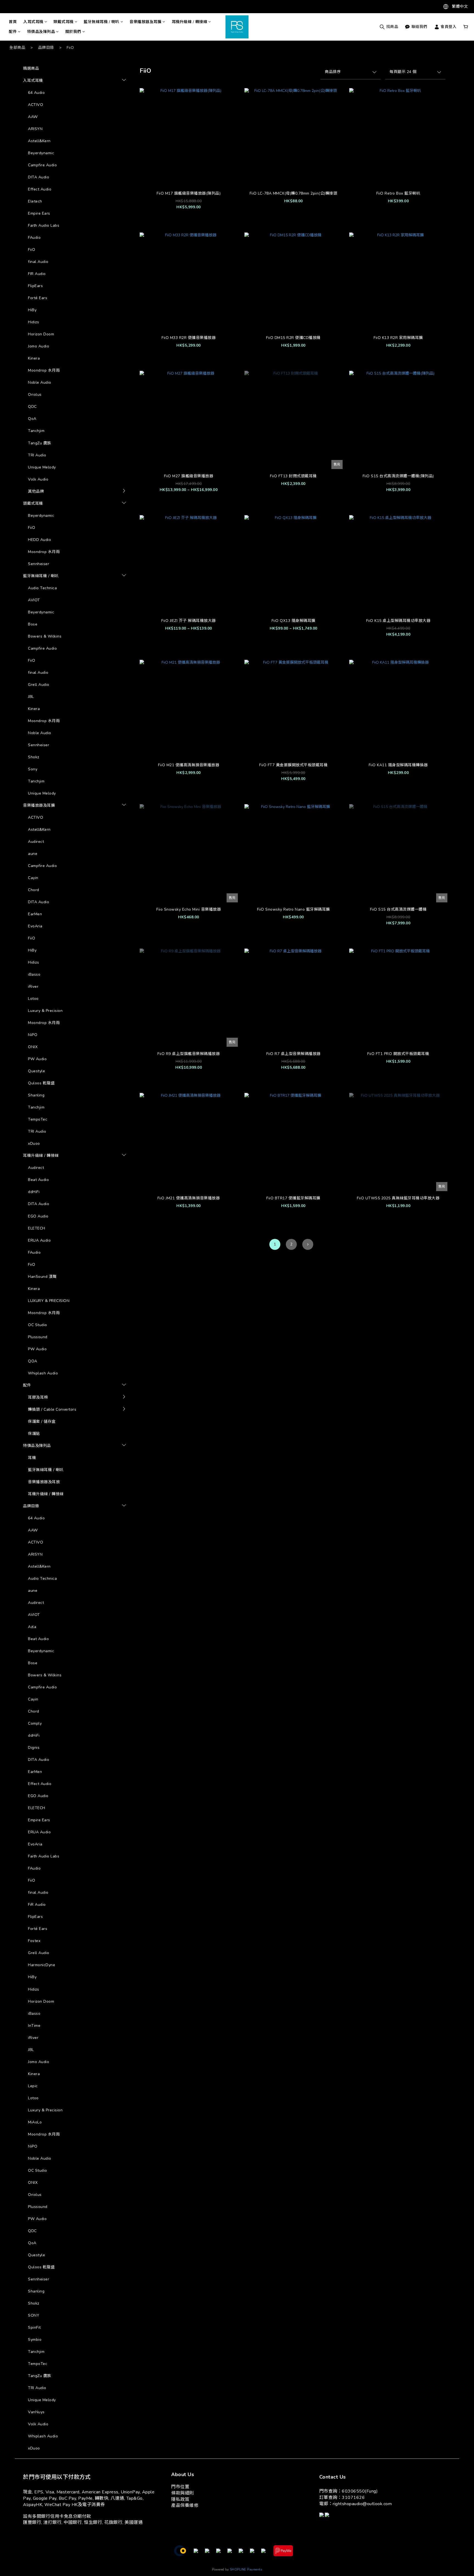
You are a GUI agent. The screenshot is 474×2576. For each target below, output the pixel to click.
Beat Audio (38, 1180)
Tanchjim (36, 431)
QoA (32, 419)
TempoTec (38, 1119)
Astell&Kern (39, 141)
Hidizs (33, 322)
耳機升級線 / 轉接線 (190, 22)
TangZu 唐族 (40, 443)
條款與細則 (183, 2493)
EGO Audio (38, 1216)
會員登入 (448, 27)
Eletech (35, 201)
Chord (34, 890)
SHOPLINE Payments (246, 2570)
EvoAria (35, 926)
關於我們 (73, 32)
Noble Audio (40, 382)
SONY (34, 2315)
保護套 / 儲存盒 (42, 1422)
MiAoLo (138, 503)
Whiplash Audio (43, 1373)
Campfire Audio (42, 165)
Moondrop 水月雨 (44, 370)
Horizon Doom (41, 334)
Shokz (34, 757)
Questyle (36, 1071)
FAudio (34, 238)
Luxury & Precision (45, 1011)
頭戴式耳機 (64, 22)
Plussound (38, 1337)
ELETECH (37, 1228)
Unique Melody (42, 467)
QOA (33, 1361)
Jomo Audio (39, 346)
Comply (35, 1723)
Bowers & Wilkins (45, 636)
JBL (31, 697)
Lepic (33, 2086)
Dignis (34, 1748)
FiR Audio (37, 1905)
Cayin (33, 878)
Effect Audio (40, 189)
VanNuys (36, 2412)
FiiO (70, 48)
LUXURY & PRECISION (49, 1301)
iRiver (33, 987)
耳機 (32, 1458)
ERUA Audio (39, 1240)
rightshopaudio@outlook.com (362, 2504)
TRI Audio (37, 455)
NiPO (33, 1035)
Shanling (36, 1095)
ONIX (33, 1047)
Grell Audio (39, 685)
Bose (33, 624)
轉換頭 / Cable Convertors (52, 1409)
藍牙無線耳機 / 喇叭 (101, 22)
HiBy (32, 310)
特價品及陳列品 (41, 32)
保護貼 (34, 1434)
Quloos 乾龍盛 (41, 1083)
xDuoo (34, 1144)
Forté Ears (38, 298)
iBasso (34, 974)
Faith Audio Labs (44, 225)
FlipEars (35, 286)
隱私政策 (180, 2499)
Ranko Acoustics (147, 1451)
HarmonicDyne (42, 1965)
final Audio (38, 262)
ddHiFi (34, 1192)
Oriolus (35, 395)
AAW (33, 117)
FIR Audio (37, 274)
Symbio (138, 1479)
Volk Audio (38, 479)
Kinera (34, 358)
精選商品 (31, 68)
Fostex (34, 1941)
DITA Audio (39, 177)
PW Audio (37, 1059)
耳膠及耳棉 (38, 1397)
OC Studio (38, 1325)
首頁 (13, 22)
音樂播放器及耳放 (44, 1482)
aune (33, 854)
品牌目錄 (46, 48)
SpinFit (138, 1469)
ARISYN (35, 129)
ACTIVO (36, 105)
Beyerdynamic (41, 153)
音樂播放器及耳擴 (145, 22)
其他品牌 (36, 491)
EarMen (35, 914)
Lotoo (33, 999)
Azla (135, 1400)
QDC (32, 407)
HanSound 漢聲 (42, 1277)
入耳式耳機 (33, 22)
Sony (33, 769)
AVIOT (34, 600)
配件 (13, 32)
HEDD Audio (39, 540)
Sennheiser (39, 564)
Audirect (36, 842)
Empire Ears (39, 213)
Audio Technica (42, 588)
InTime (34, 2026)
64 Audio (36, 93)
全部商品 (17, 48)
